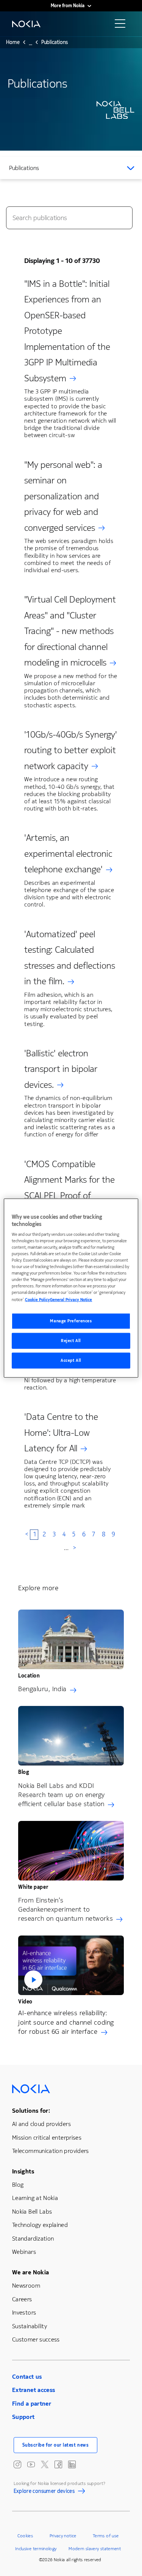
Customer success (36, 2339)
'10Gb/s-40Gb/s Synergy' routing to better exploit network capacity (71, 750)
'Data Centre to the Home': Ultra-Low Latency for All (61, 1433)
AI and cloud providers (41, 2124)
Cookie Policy (37, 1300)
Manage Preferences (71, 1321)
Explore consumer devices (44, 2492)
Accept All (71, 1360)
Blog (18, 2185)
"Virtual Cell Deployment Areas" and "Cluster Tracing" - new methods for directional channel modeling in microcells (70, 631)
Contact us (27, 2377)
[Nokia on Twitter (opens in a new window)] (45, 2464)
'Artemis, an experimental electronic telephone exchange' (68, 854)
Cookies (25, 2536)
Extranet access (34, 2390)
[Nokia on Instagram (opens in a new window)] (17, 2464)
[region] (71, 1288)
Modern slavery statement (95, 2549)
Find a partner (32, 2404)
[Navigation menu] (122, 26)
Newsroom (26, 2286)
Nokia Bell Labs (32, 2212)
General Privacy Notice (71, 1300)
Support (23, 2417)
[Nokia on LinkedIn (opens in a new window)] (72, 2464)
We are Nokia (30, 2272)
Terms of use (106, 2536)
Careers (22, 2299)
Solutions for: (31, 2111)
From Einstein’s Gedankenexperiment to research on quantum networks (66, 1909)
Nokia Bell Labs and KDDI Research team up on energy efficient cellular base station (62, 1795)
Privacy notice (63, 2536)
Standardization (33, 2238)
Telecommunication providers (51, 2151)
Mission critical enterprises (47, 2138)
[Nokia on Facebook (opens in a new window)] (58, 2464)
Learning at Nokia (35, 2198)
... (30, 44)
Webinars (24, 2252)
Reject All (71, 1341)
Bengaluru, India (42, 1689)
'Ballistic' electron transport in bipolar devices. (61, 1069)
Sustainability (30, 2326)
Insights (23, 2171)
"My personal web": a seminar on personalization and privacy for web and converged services (63, 496)
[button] (71, 1965)
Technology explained (40, 2225)
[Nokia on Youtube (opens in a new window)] (31, 2464)
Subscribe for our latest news (56, 2445)
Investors (24, 2312)
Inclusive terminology (36, 2549)
